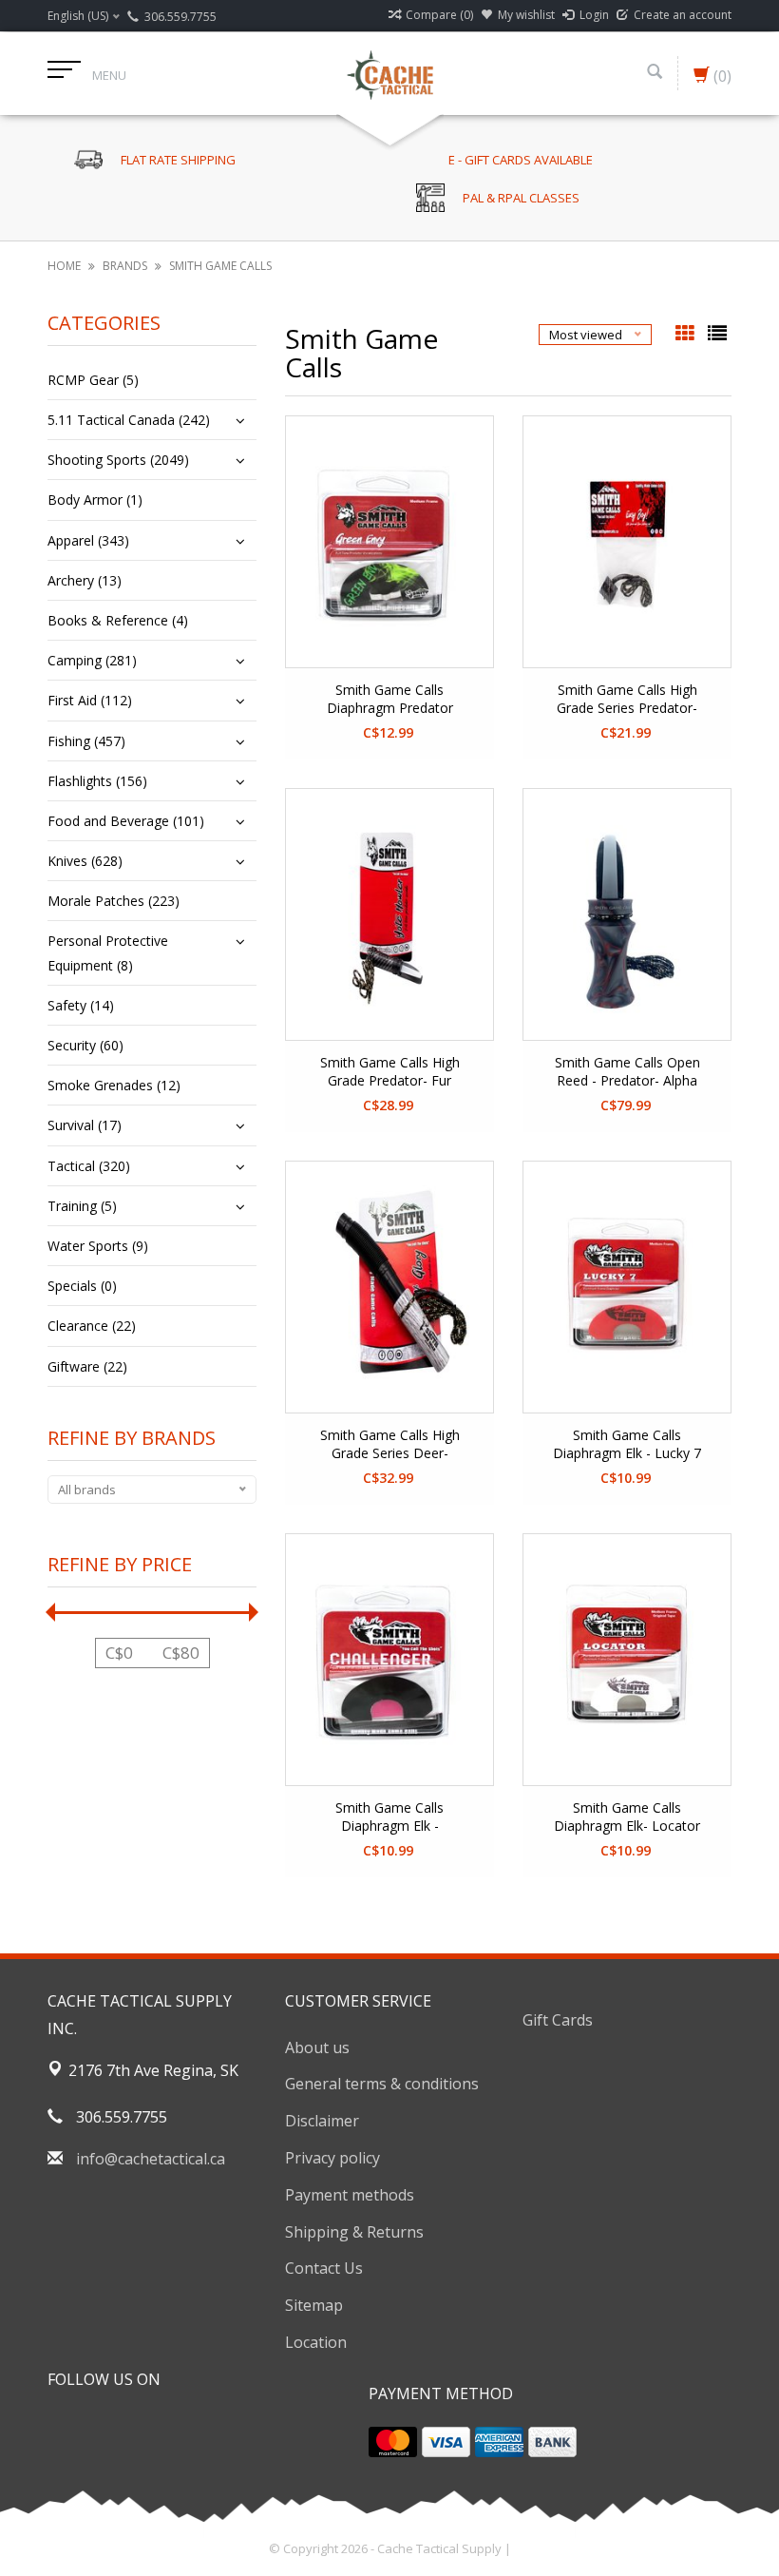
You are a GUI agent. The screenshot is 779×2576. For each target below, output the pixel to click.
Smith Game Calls (220, 266)
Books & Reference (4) (118, 620)
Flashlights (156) (97, 781)
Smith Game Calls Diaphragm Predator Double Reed (390, 700)
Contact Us (324, 2268)
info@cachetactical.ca (151, 2159)
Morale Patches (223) (114, 901)
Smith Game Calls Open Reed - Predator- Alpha (627, 1071)
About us (317, 2047)
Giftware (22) (87, 1366)
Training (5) (82, 1206)
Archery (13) (85, 580)
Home (64, 266)
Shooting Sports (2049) (118, 460)
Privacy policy (332, 2158)
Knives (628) (85, 861)
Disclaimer (322, 2121)
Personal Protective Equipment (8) (108, 952)
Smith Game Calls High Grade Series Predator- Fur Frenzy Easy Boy (627, 700)
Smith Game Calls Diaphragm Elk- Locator (627, 1817)
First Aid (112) (90, 700)
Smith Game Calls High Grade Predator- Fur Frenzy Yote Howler (390, 1072)
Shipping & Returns (354, 2232)
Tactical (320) (89, 1166)
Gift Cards (558, 2020)
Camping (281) (92, 660)
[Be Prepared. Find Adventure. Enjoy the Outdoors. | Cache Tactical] (389, 73)
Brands (125, 266)
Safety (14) (81, 1005)
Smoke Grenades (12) (114, 1085)
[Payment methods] (393, 2442)
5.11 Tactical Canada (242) (129, 420)
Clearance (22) (92, 1326)
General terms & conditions (382, 2084)
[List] (717, 335)
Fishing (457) (86, 741)
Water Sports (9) (98, 1246)
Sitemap (314, 2305)
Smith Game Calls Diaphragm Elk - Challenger (389, 1817)
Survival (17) (85, 1125)
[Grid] (687, 335)
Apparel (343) (88, 540)
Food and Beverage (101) (126, 821)
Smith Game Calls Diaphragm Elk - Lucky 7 (627, 1444)
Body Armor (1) (95, 500)
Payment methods (350, 2195)
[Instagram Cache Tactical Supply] (165, 2428)
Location (316, 2342)
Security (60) (85, 1045)
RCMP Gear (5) (93, 380)
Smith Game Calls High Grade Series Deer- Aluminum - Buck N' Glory (389, 1445)
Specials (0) (82, 1286)
